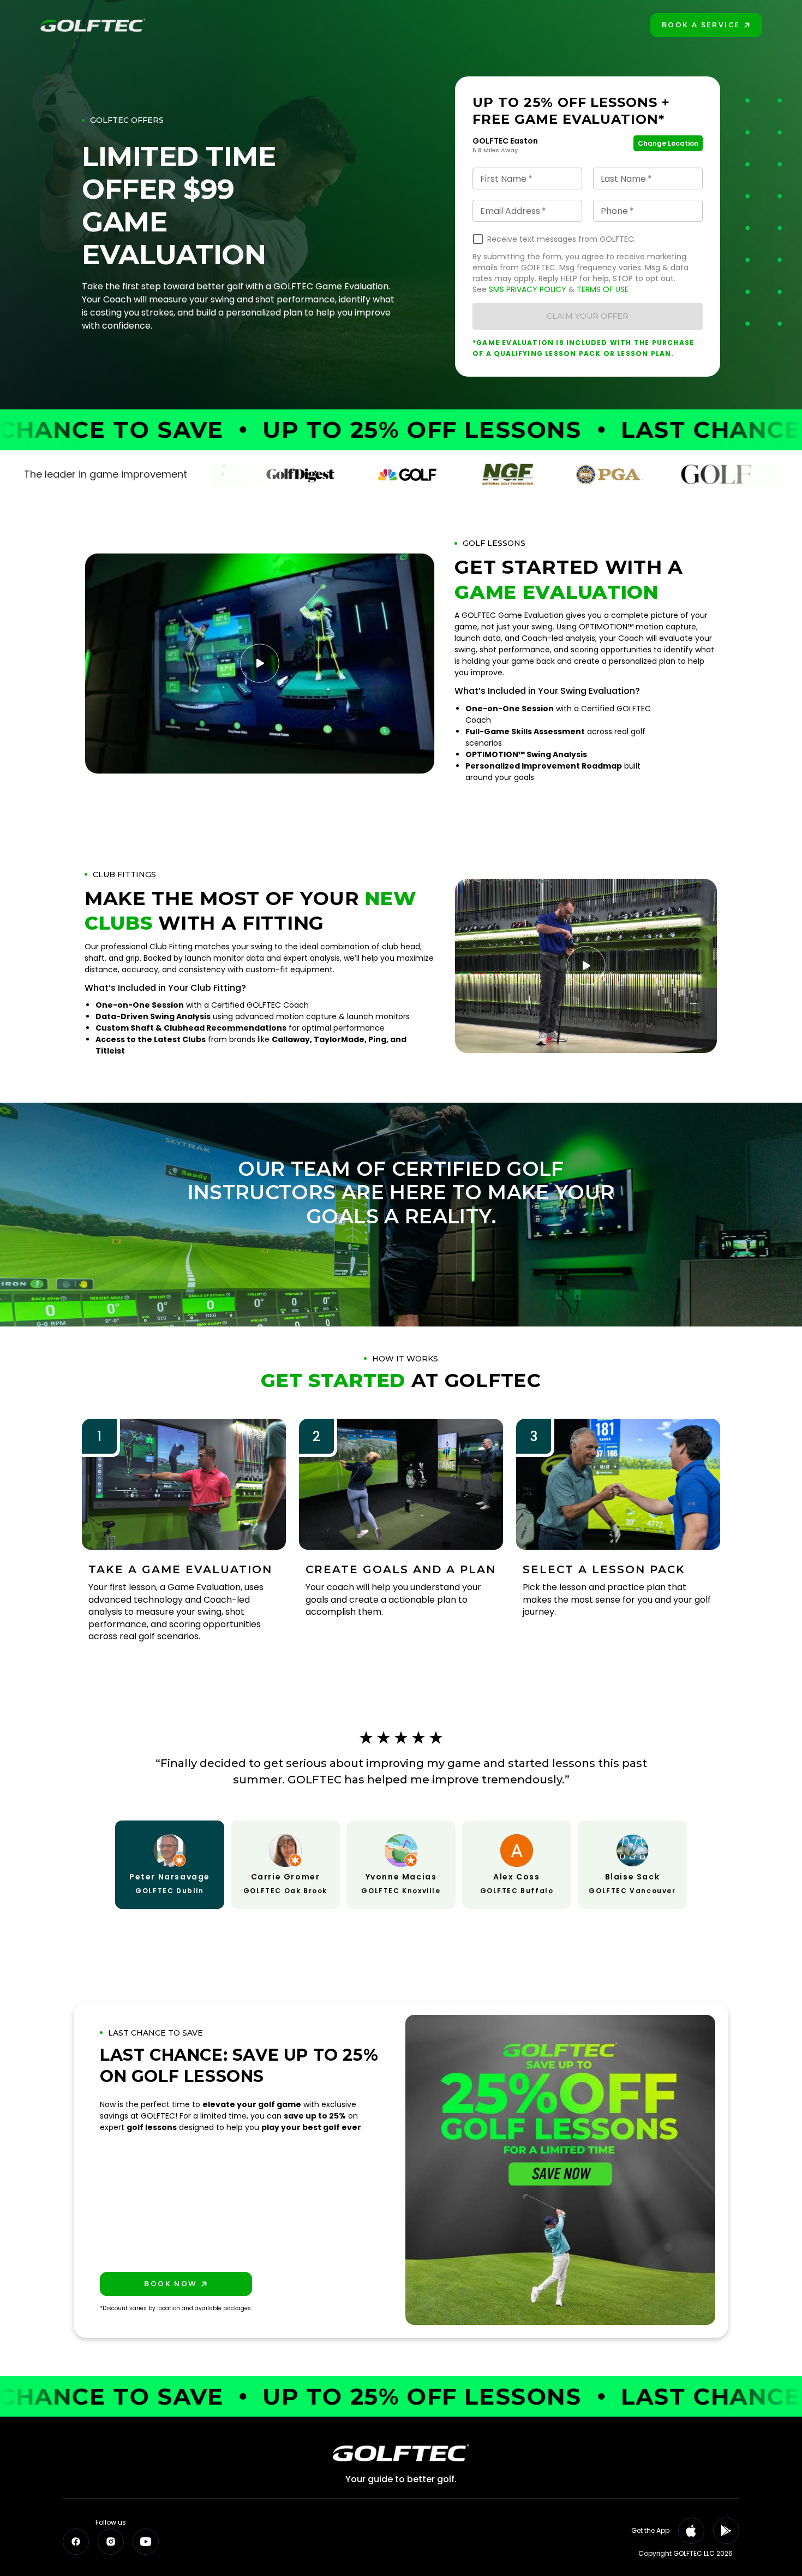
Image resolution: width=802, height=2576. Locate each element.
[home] (93, 25)
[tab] (170, 1864)
